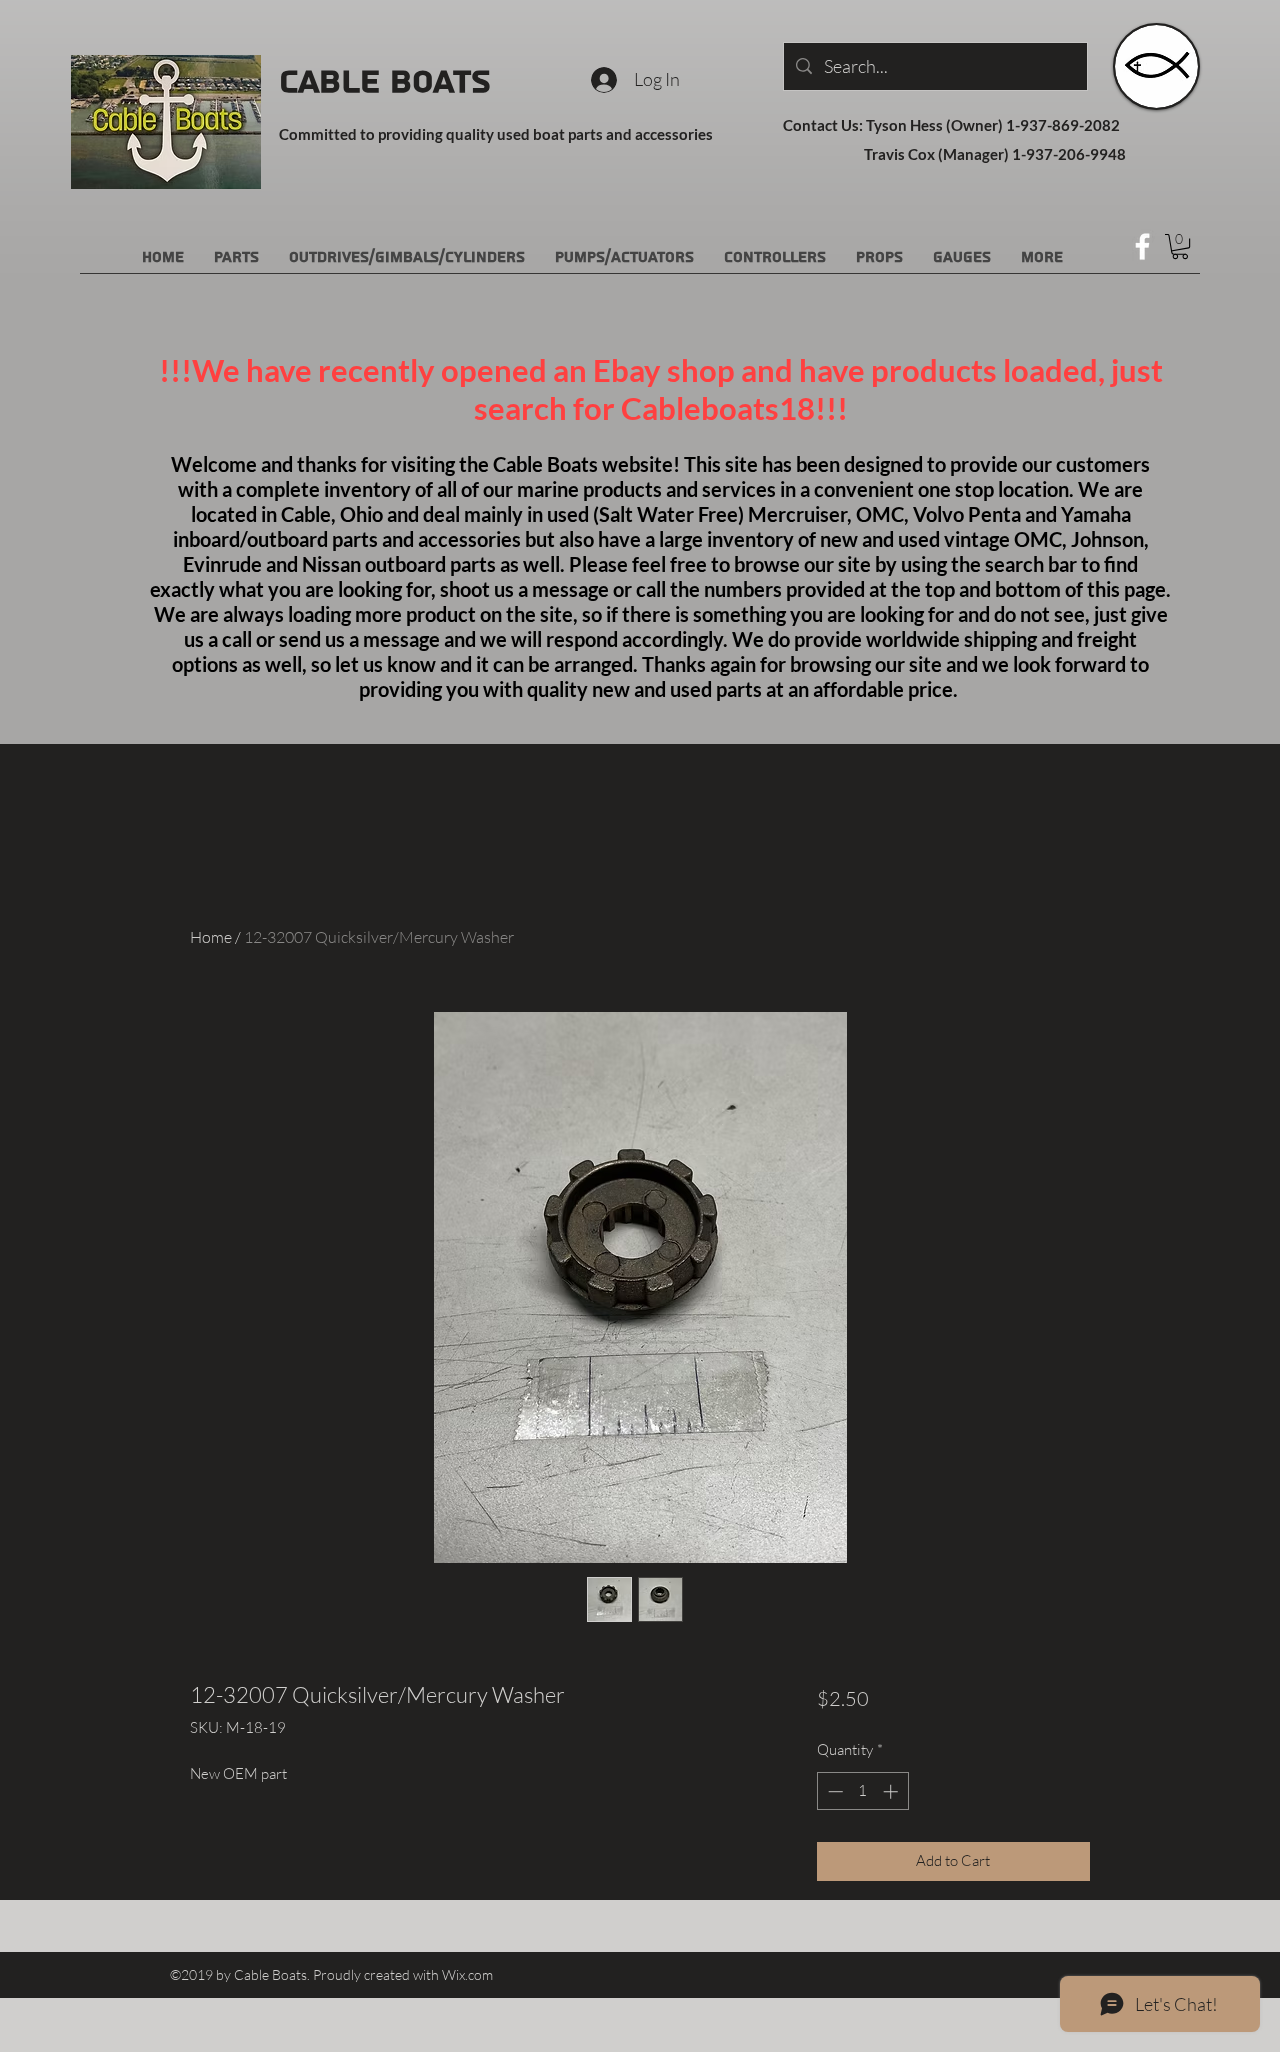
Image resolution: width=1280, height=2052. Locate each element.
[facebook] (1142, 246)
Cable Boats (385, 82)
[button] (1180, 246)
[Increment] (892, 1791)
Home (211, 937)
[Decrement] (833, 1791)
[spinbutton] (862, 1791)
